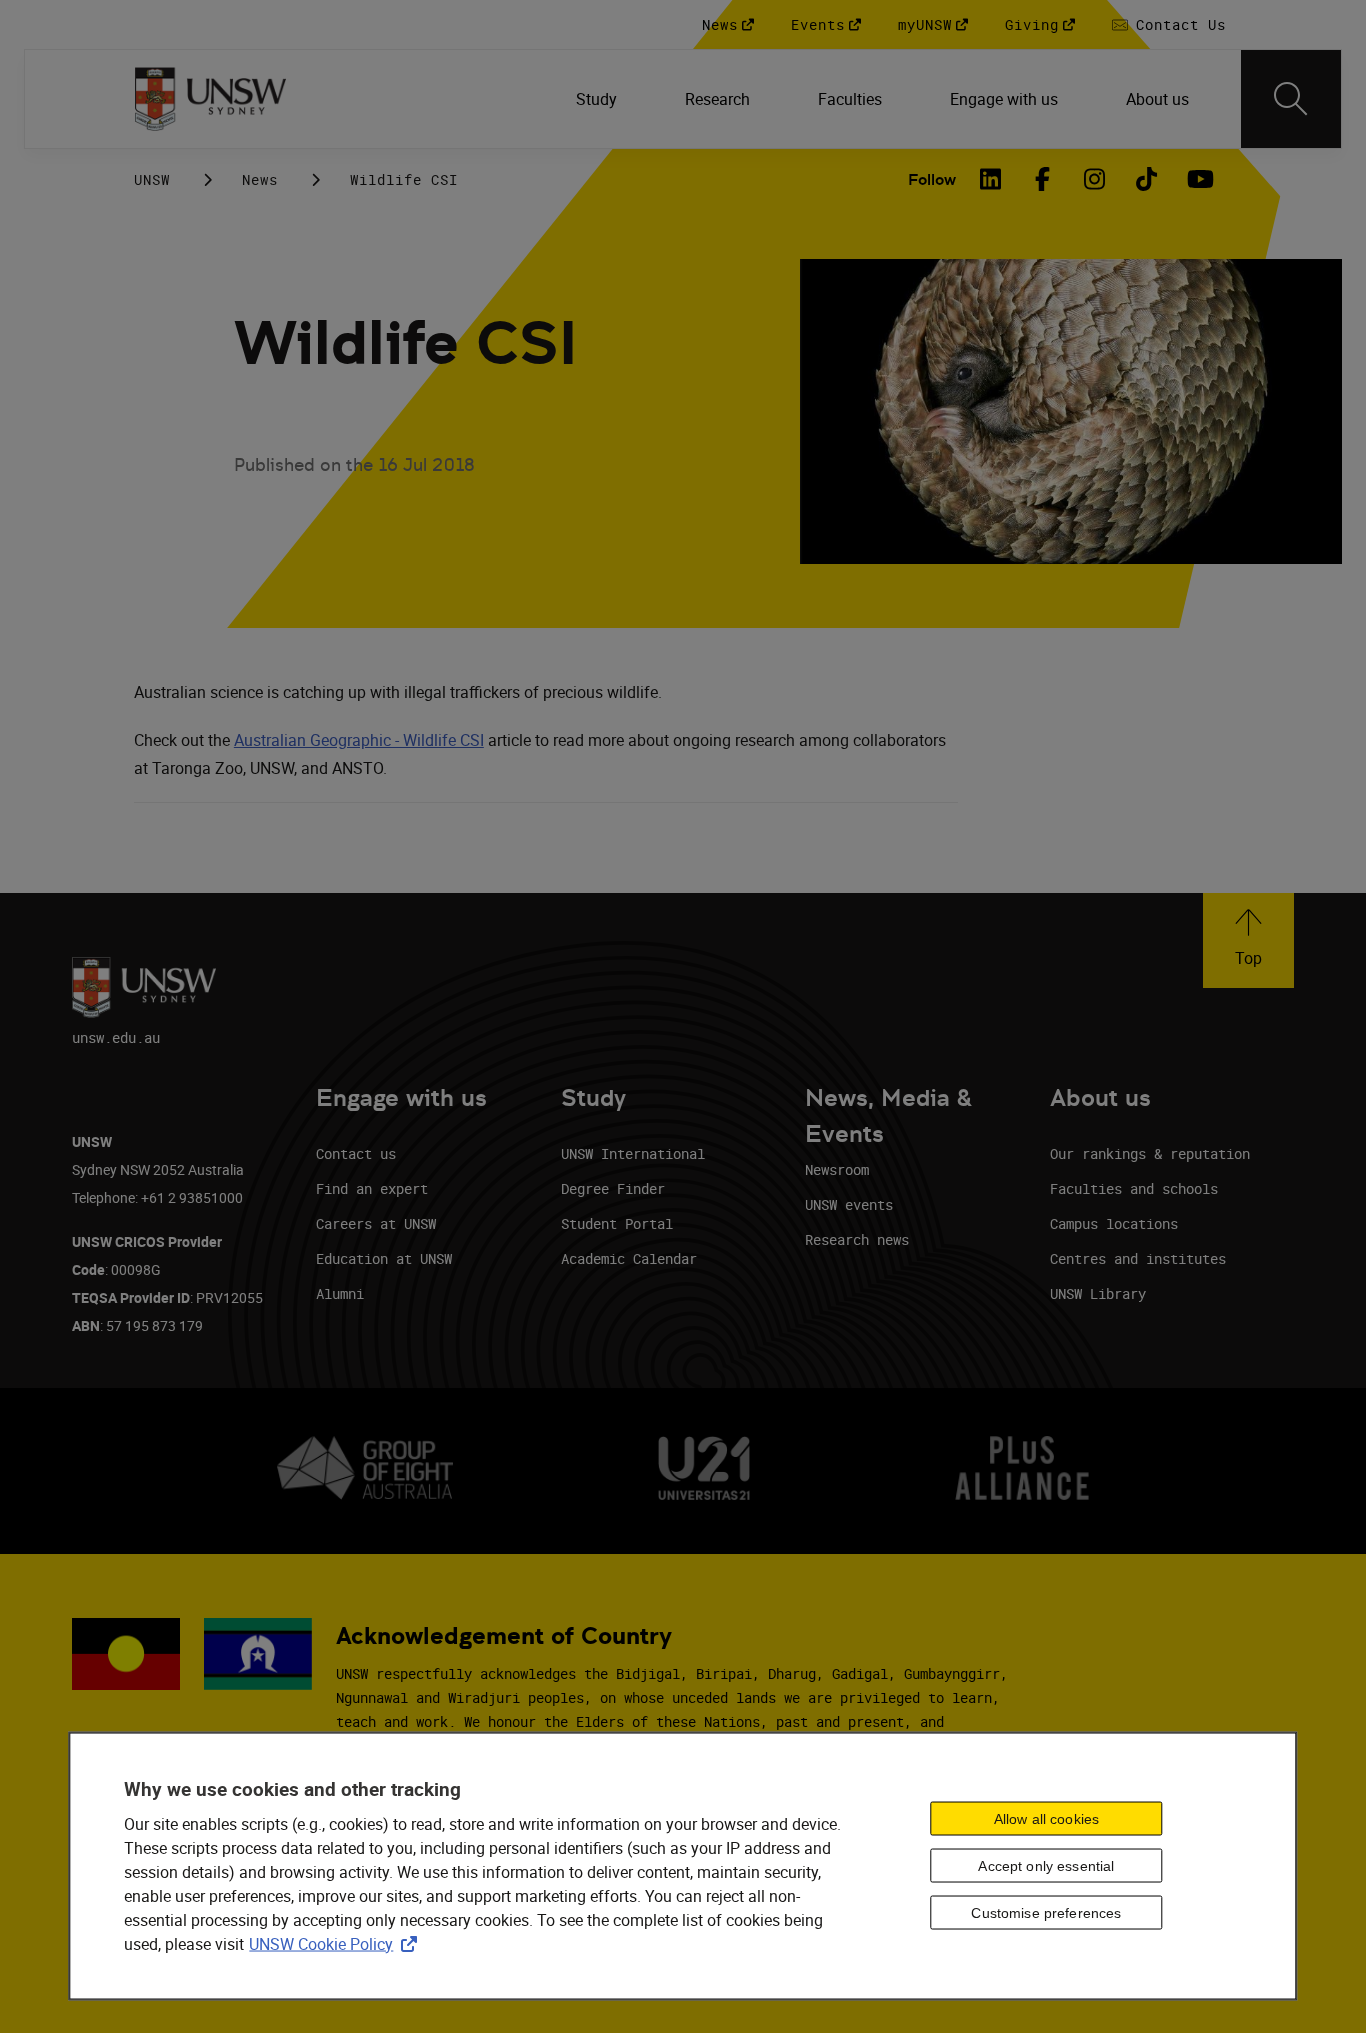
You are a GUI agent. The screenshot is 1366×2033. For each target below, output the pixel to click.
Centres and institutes (1138, 1258)
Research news (857, 1239)
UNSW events (849, 1204)
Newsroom (837, 1169)
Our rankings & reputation (1150, 1153)
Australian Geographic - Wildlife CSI (359, 740)
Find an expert (372, 1188)
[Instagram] (1094, 179)
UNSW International (633, 1153)
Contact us (356, 1153)
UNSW (152, 179)
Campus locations (1114, 1223)
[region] (682, 1865)
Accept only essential (1046, 1866)
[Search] (1291, 99)
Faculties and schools (1134, 1188)
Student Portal (617, 1223)
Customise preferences (1046, 1913)
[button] (1248, 940)
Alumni (340, 1293)
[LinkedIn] (990, 179)
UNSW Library (1098, 1293)
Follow (932, 179)
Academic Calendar (629, 1258)
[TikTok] (1146, 179)
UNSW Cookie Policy (337, 1943)
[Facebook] (1042, 179)
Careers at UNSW (376, 1223)
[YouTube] (1198, 179)
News (260, 179)
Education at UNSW (384, 1258)
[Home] (210, 99)
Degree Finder (613, 1188)
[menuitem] (598, 99)
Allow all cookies (1046, 1819)
